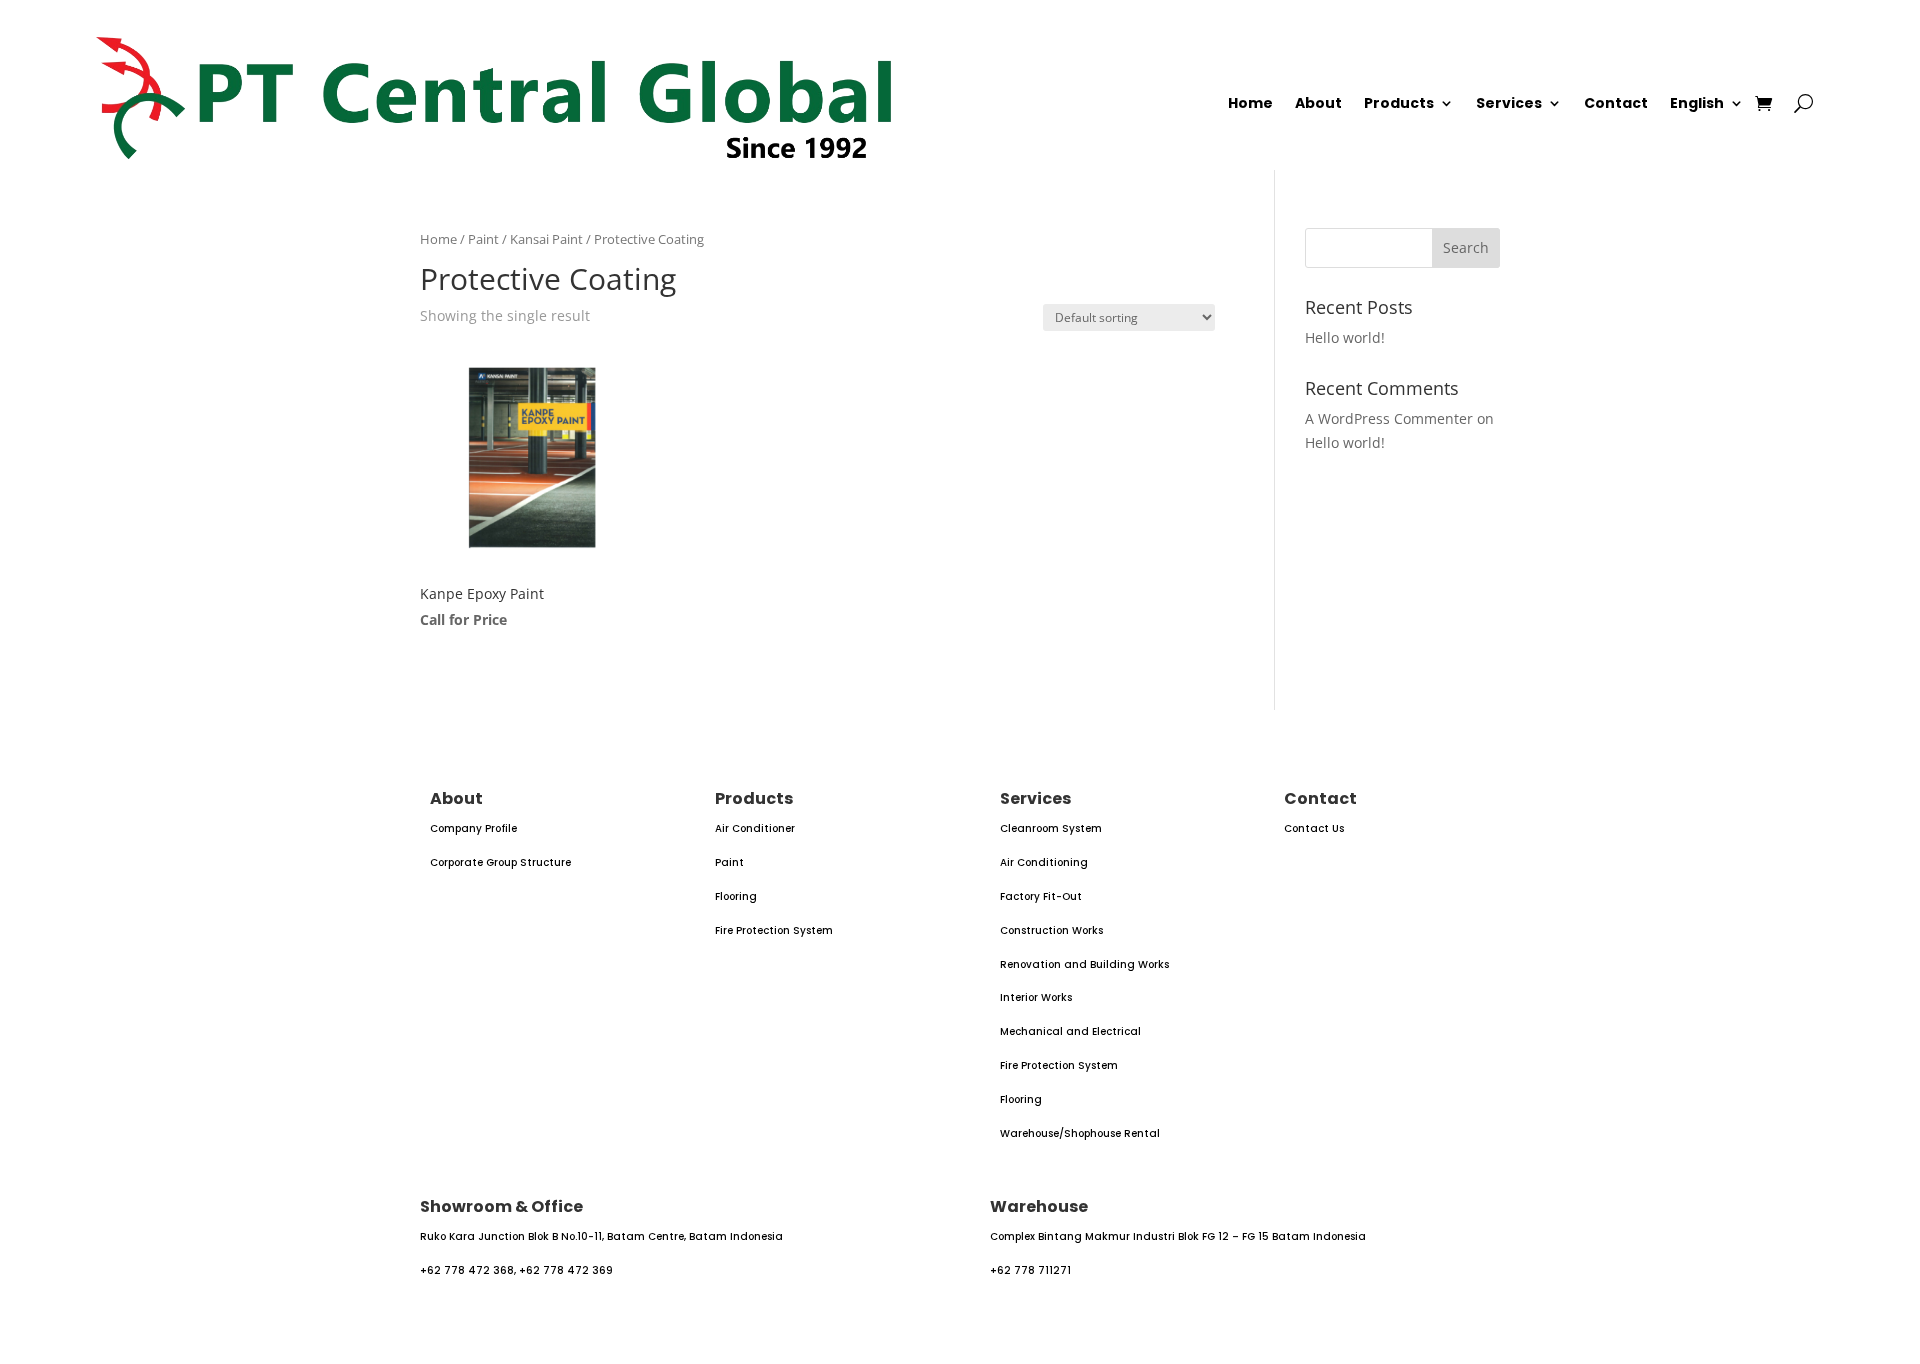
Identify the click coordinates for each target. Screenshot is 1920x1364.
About (1318, 104)
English (1697, 104)
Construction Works (1051, 930)
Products (1399, 104)
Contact (1616, 104)
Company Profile (473, 828)
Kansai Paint (546, 239)
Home (1250, 104)
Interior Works (1036, 997)
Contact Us (1314, 828)
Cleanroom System (1051, 828)
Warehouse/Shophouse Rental (1080, 1133)
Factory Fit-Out (1041, 896)
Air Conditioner (755, 828)
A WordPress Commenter (1389, 418)
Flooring (736, 896)
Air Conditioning (1044, 862)
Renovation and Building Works (1084, 964)
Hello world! (1345, 337)
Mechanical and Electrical (1070, 1031)
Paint (483, 239)
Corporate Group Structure (500, 862)
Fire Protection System (774, 930)
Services (1509, 104)
